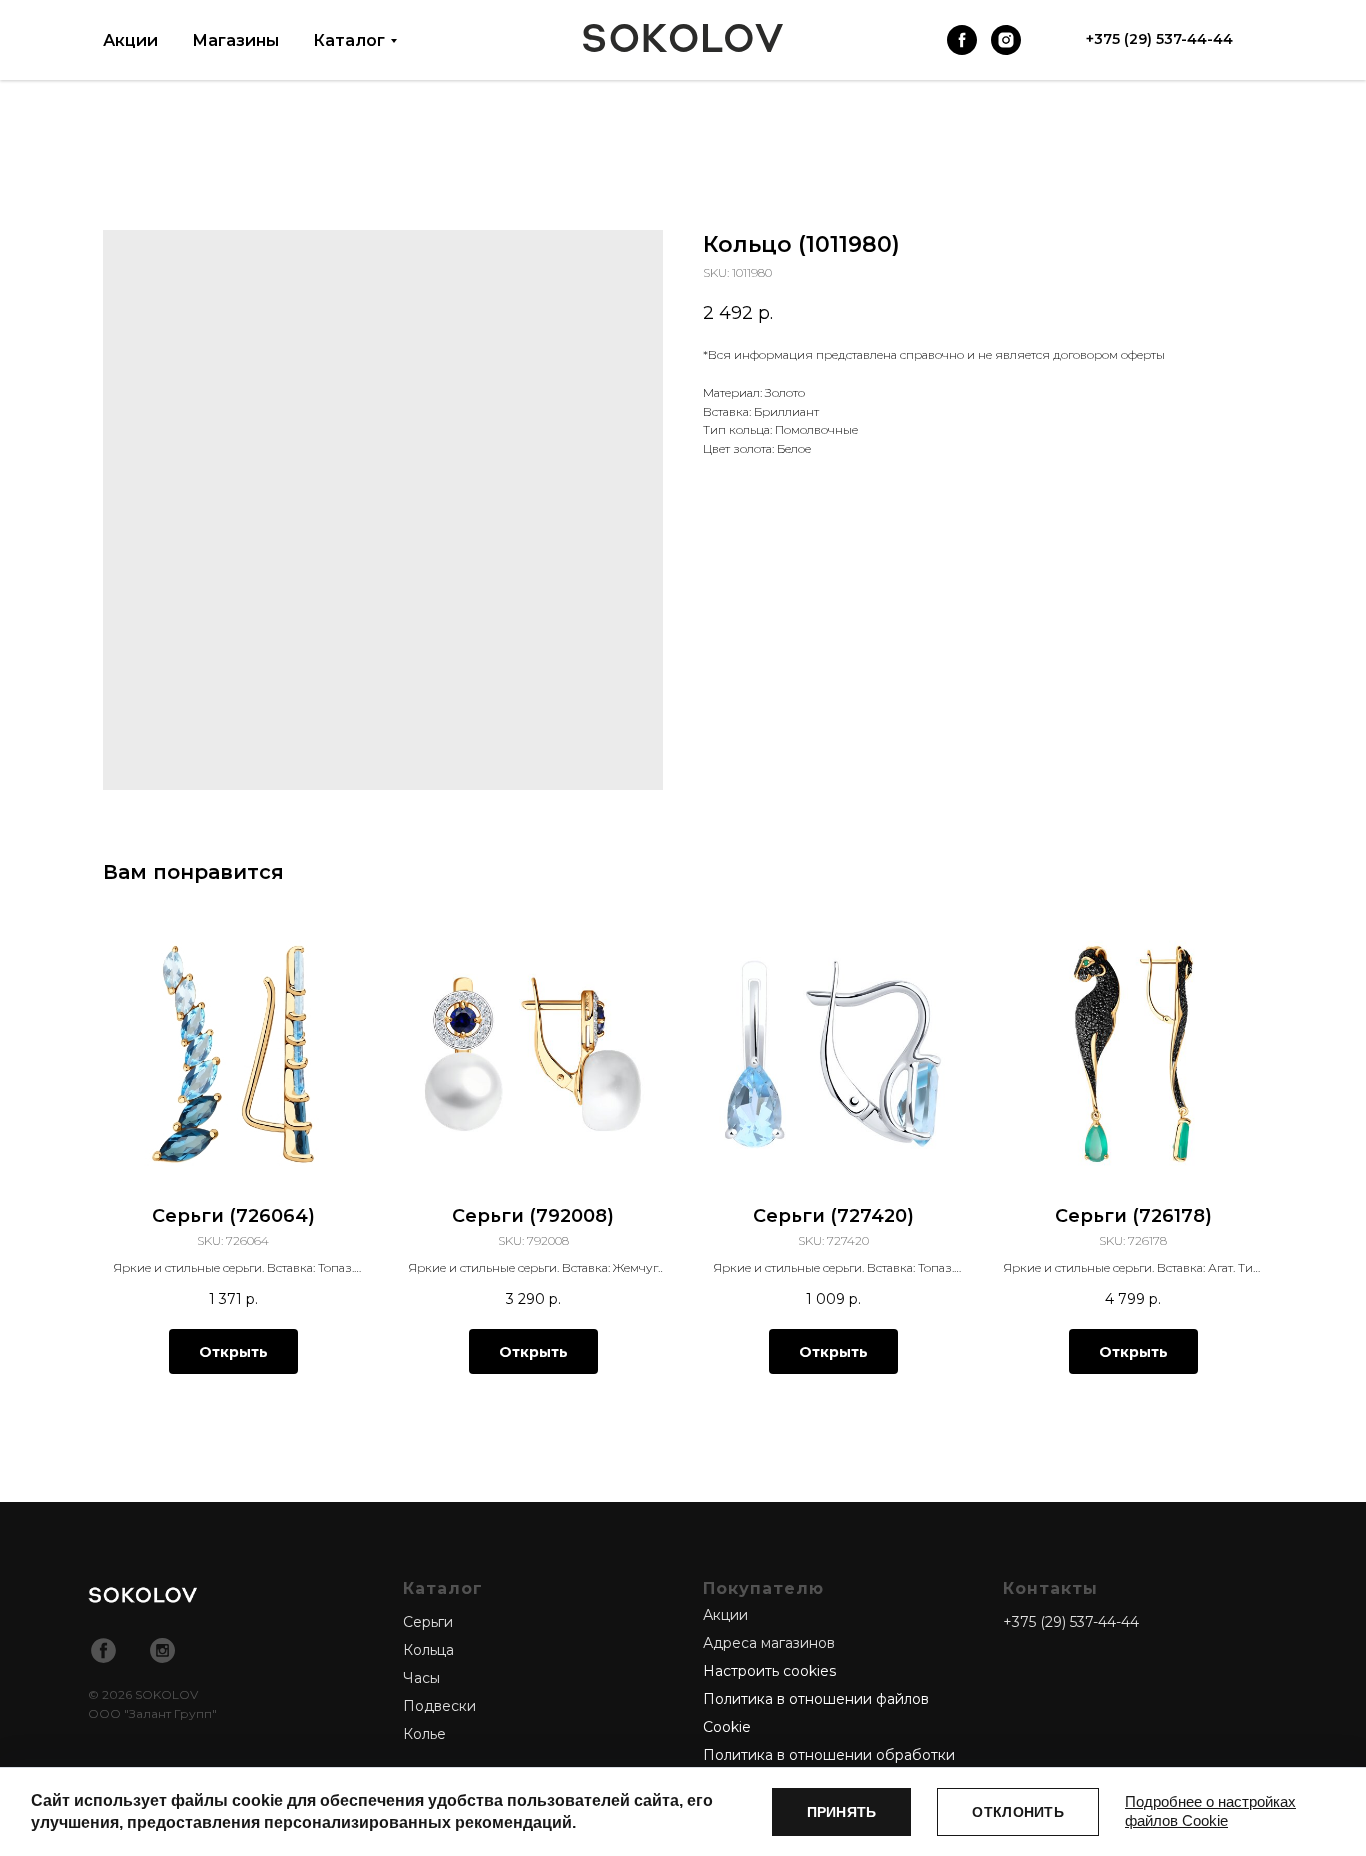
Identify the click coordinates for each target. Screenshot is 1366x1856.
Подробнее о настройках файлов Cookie (1210, 1811)
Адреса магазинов (769, 1643)
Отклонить (1018, 1812)
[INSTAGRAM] (1006, 40)
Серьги (428, 1622)
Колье (424, 1734)
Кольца (428, 1650)
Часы (421, 1678)
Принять (842, 1812)
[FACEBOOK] (962, 40)
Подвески (439, 1706)
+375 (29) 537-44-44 (1071, 1622)
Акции (130, 40)
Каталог (349, 40)
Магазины (235, 40)
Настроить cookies (769, 1671)
